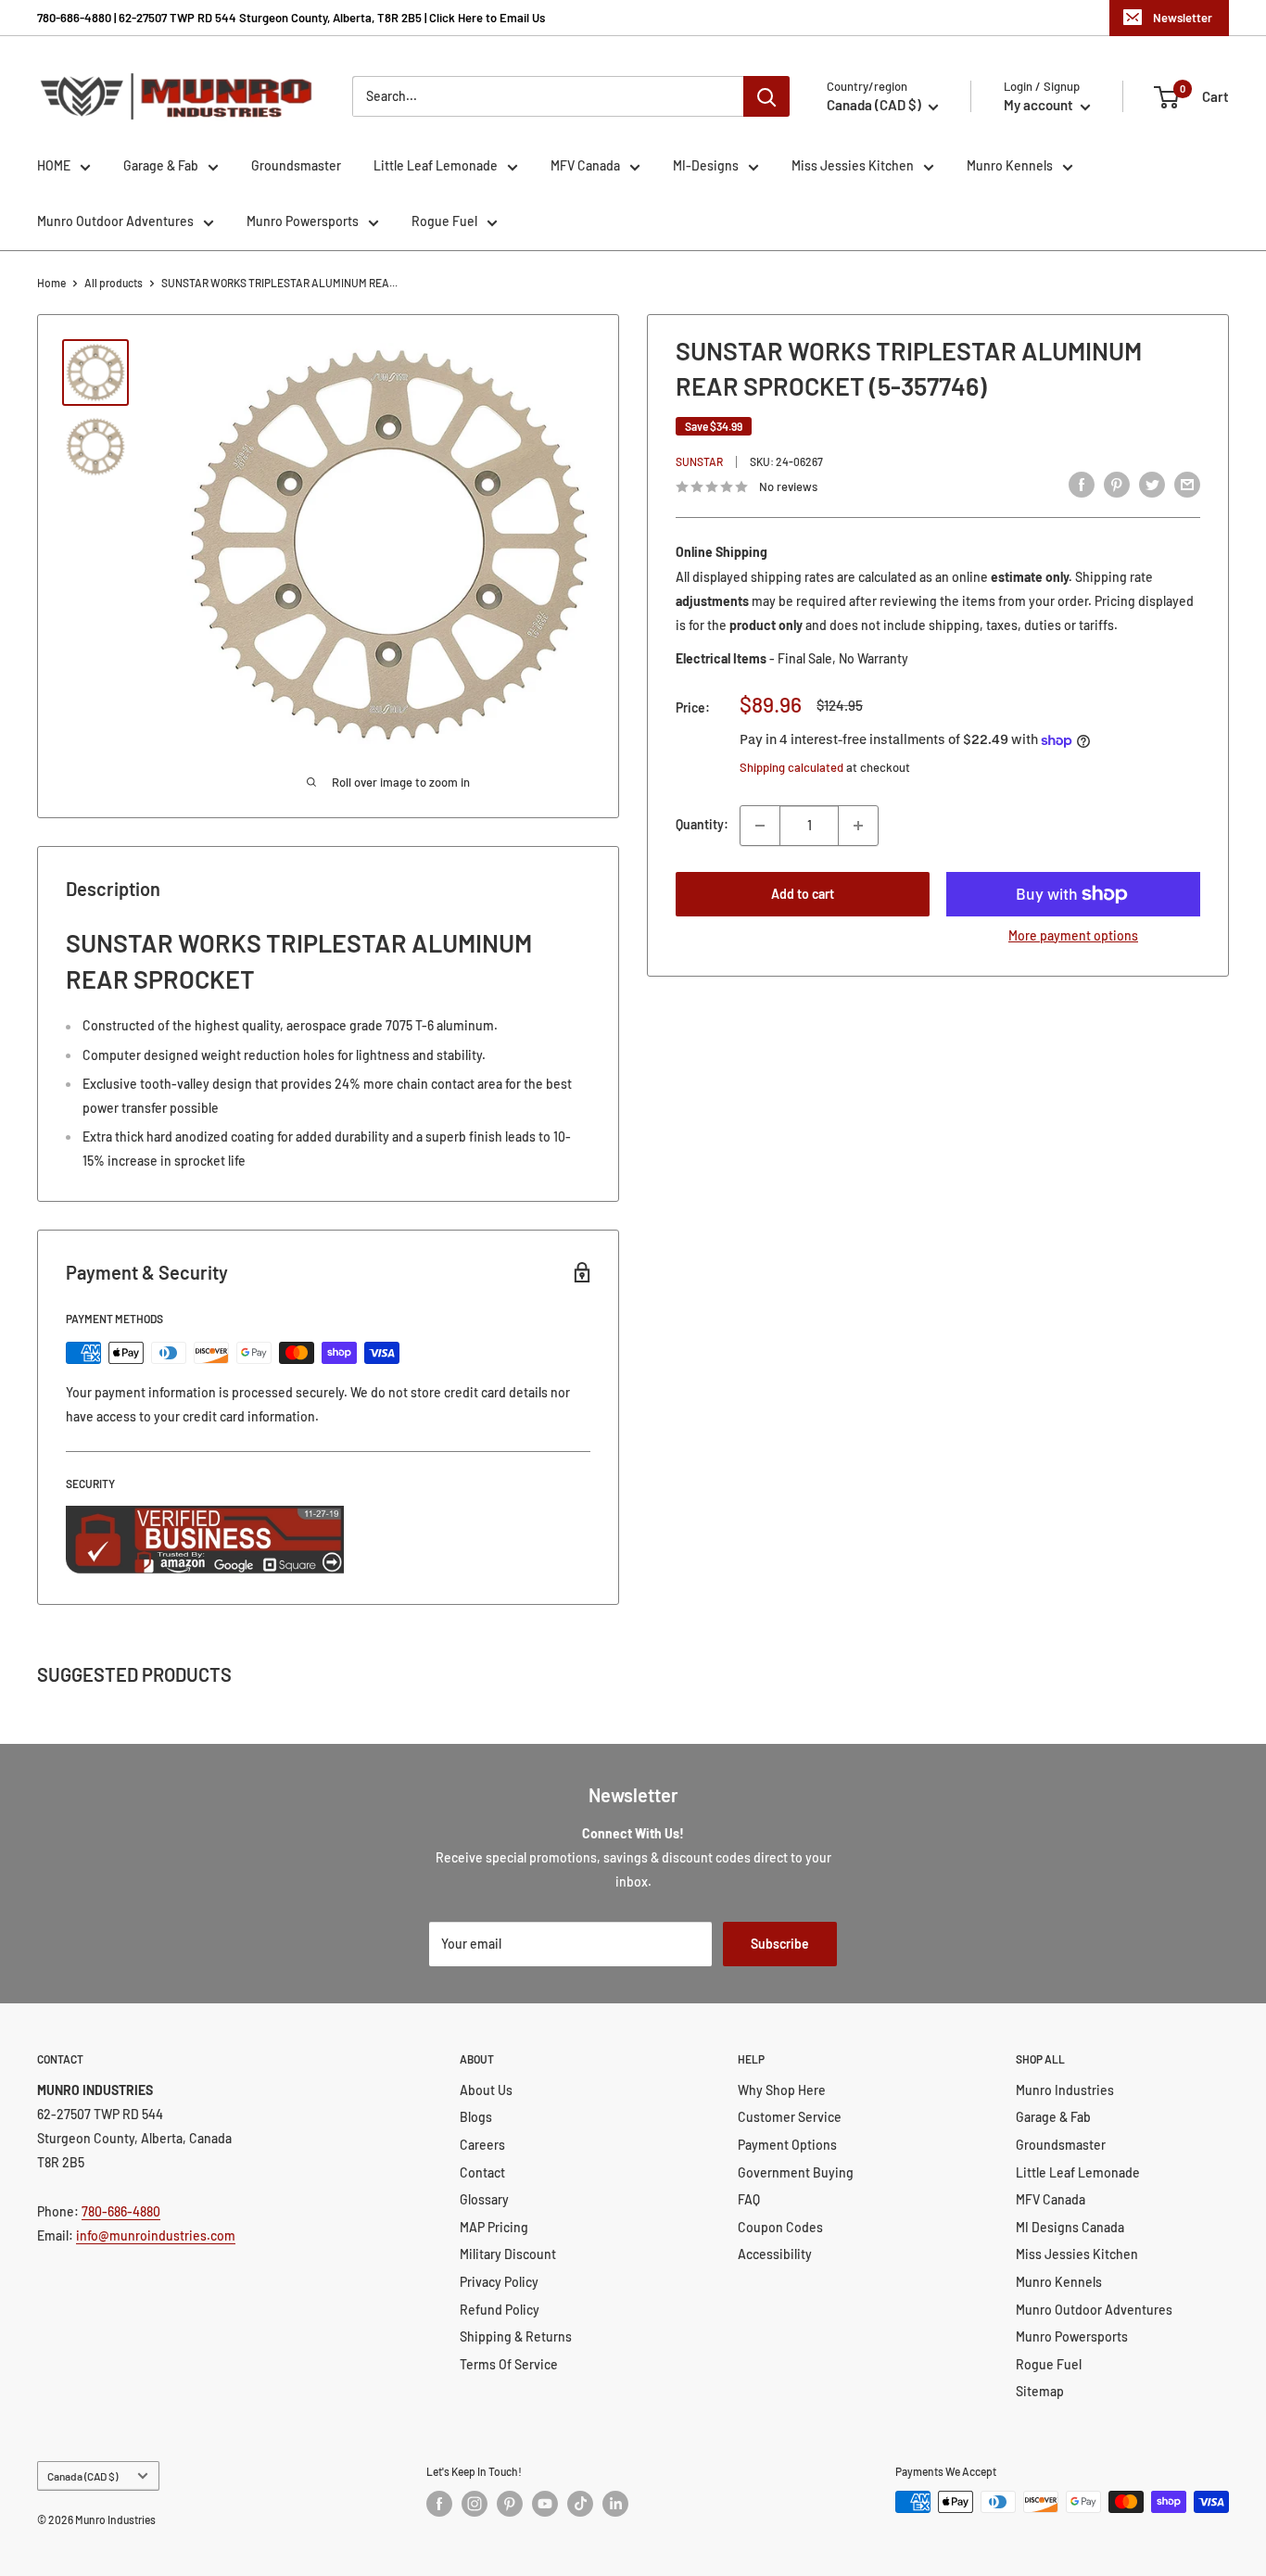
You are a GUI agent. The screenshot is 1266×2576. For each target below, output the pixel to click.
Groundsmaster (296, 165)
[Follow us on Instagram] (475, 2504)
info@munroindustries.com (156, 2235)
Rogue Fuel (444, 221)
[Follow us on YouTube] (545, 2504)
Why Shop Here (782, 2090)
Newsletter (1183, 18)
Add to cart (803, 894)
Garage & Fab (161, 165)
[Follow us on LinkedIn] (615, 2504)
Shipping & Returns (516, 2336)
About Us (486, 2090)
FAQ (749, 2199)
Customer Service (790, 2117)
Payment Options (787, 2145)
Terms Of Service (509, 2364)
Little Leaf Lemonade (436, 165)
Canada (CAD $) (82, 2476)
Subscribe (780, 1944)
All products (114, 283)
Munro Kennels (1010, 165)
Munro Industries (1065, 2090)
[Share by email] (1187, 485)
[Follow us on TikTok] (580, 2504)
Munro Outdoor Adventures (115, 221)
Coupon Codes (780, 2227)
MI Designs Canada (1070, 2227)
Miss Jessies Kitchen (853, 165)
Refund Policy (500, 2310)
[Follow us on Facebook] (439, 2504)
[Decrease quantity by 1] (760, 826)
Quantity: (702, 825)
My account (1040, 105)
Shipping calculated (791, 768)
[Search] (766, 96)
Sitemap (1040, 2391)
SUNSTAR (699, 461)
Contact (482, 2172)
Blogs (476, 2117)
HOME (54, 165)
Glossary (484, 2199)
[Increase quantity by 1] (858, 826)
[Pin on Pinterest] (1117, 485)
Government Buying (796, 2172)
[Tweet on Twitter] (1152, 485)
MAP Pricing (494, 2227)
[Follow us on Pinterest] (510, 2504)
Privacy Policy (499, 2282)
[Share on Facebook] (1082, 485)
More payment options (1073, 935)
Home (51, 283)
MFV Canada (585, 165)
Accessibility (775, 2254)
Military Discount (508, 2254)
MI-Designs (706, 165)
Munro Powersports (303, 221)
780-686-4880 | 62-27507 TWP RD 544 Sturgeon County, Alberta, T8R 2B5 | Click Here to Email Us (291, 18)
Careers (482, 2145)
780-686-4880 (121, 2211)
